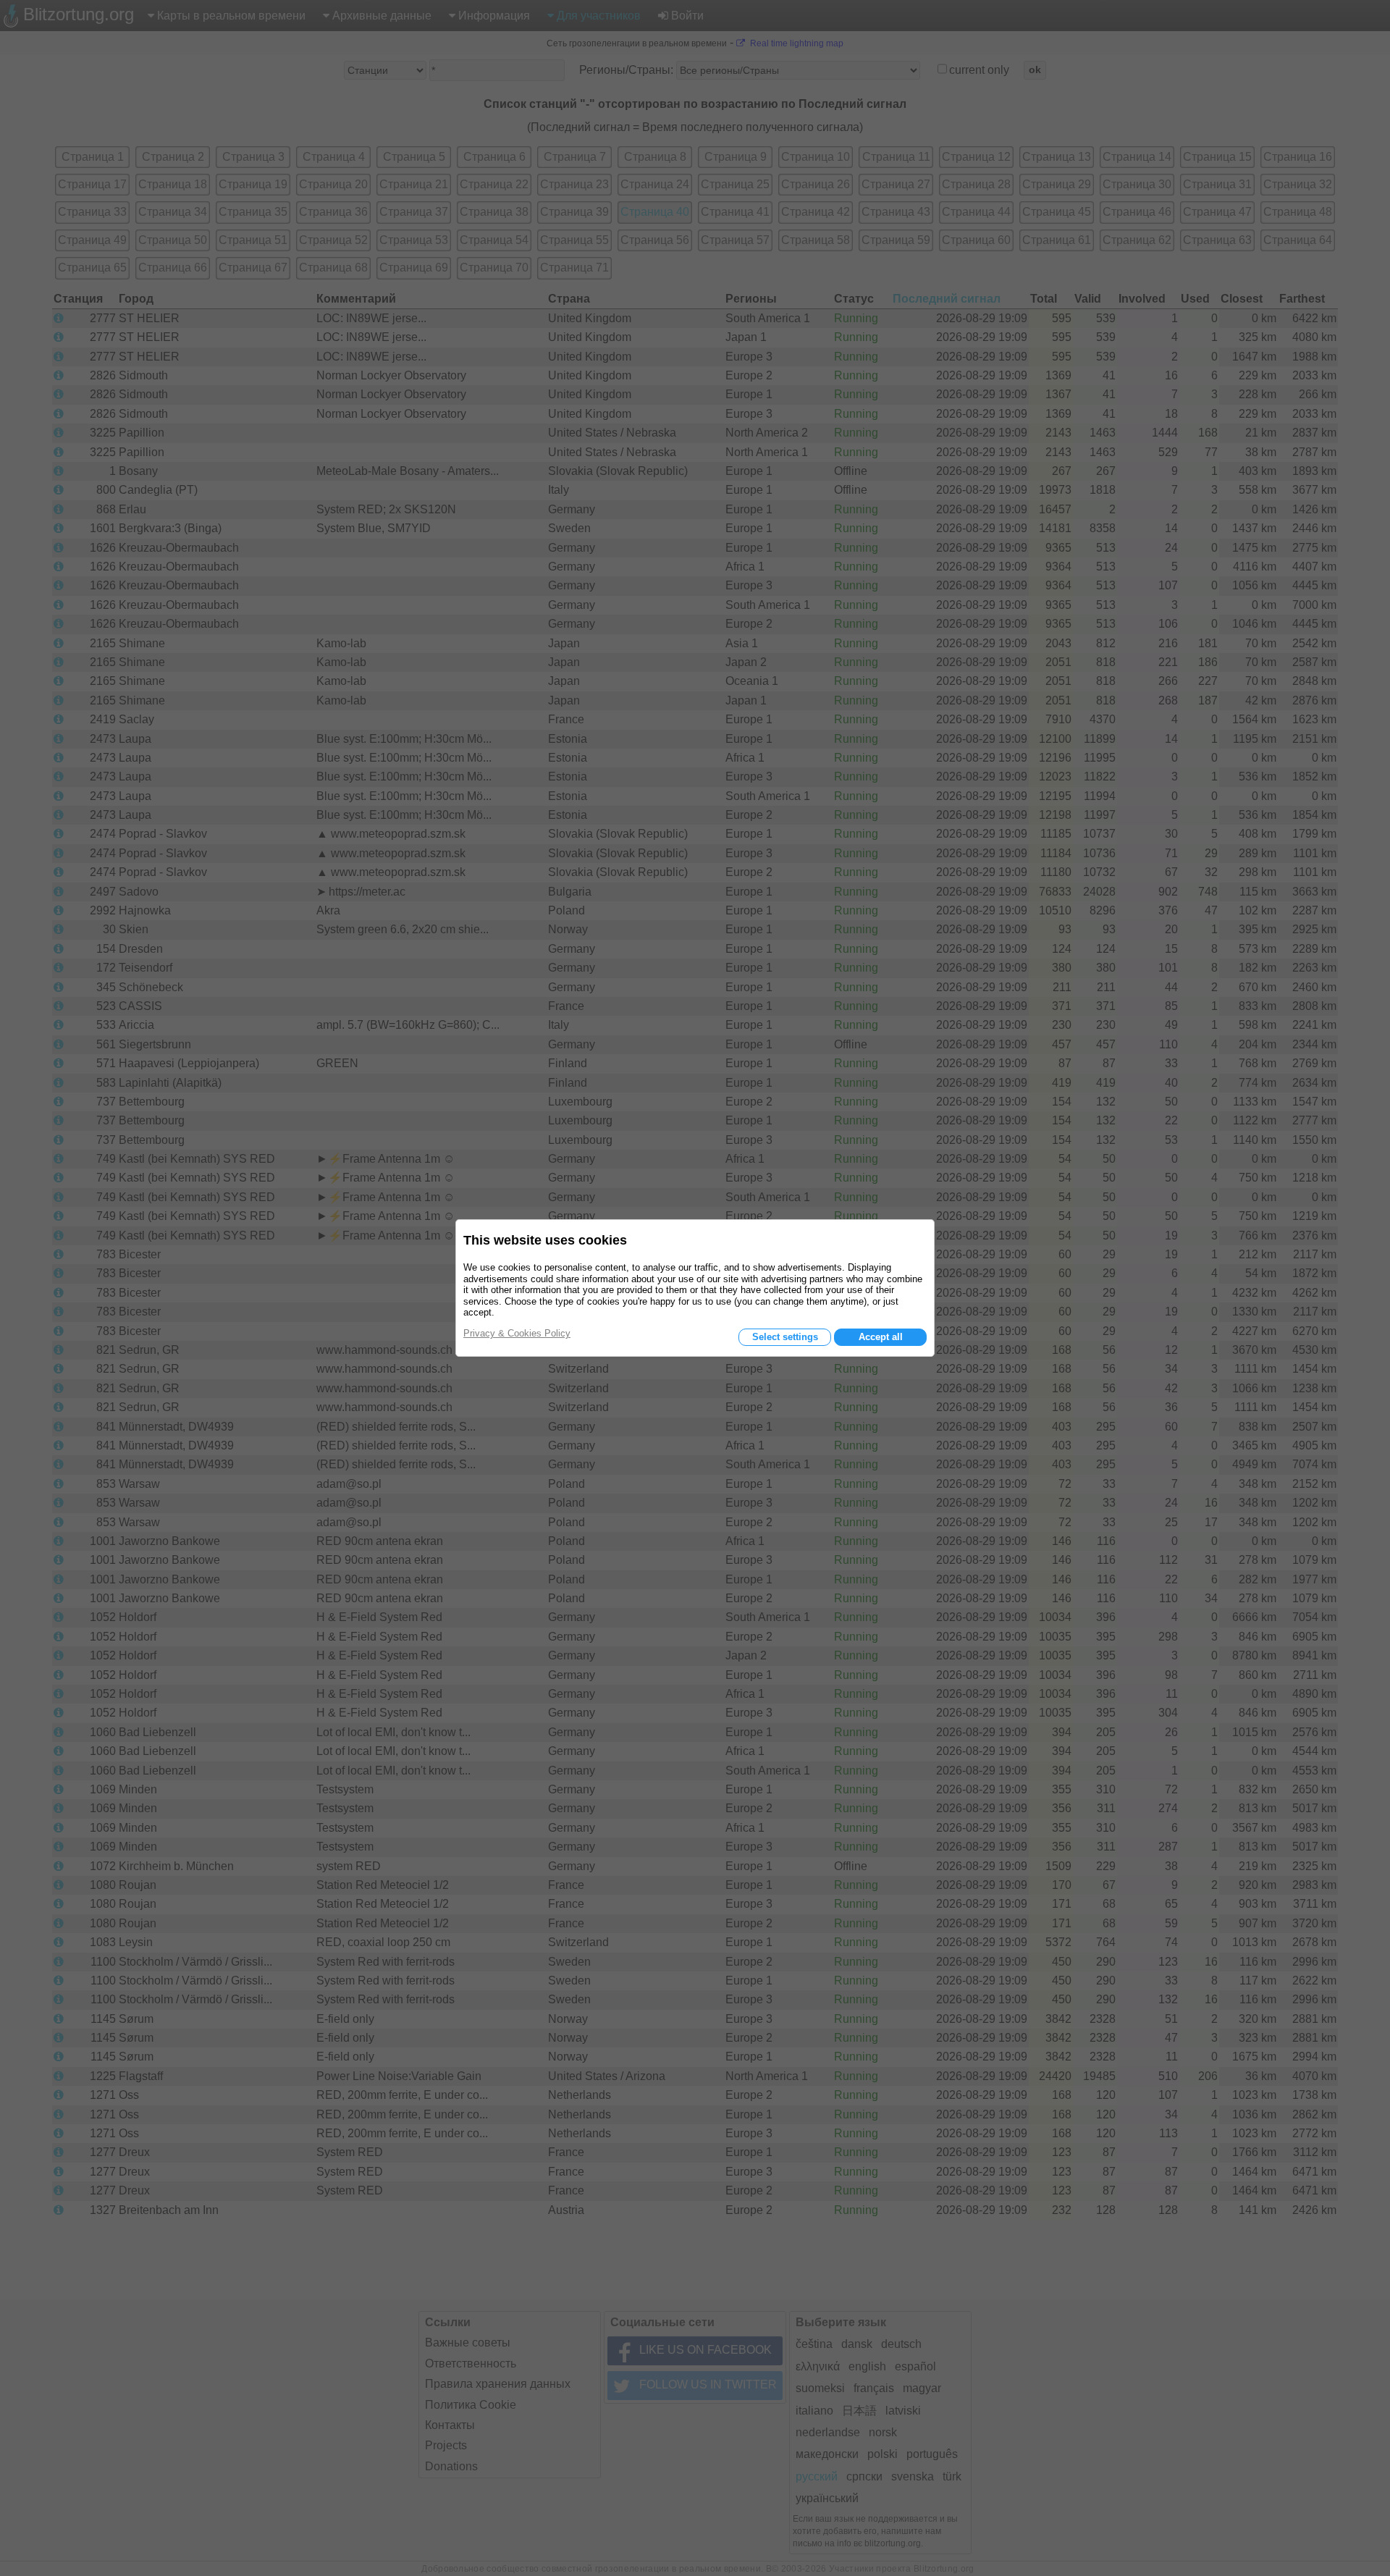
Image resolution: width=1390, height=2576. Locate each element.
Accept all (881, 1337)
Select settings (785, 1337)
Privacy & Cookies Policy (517, 1333)
